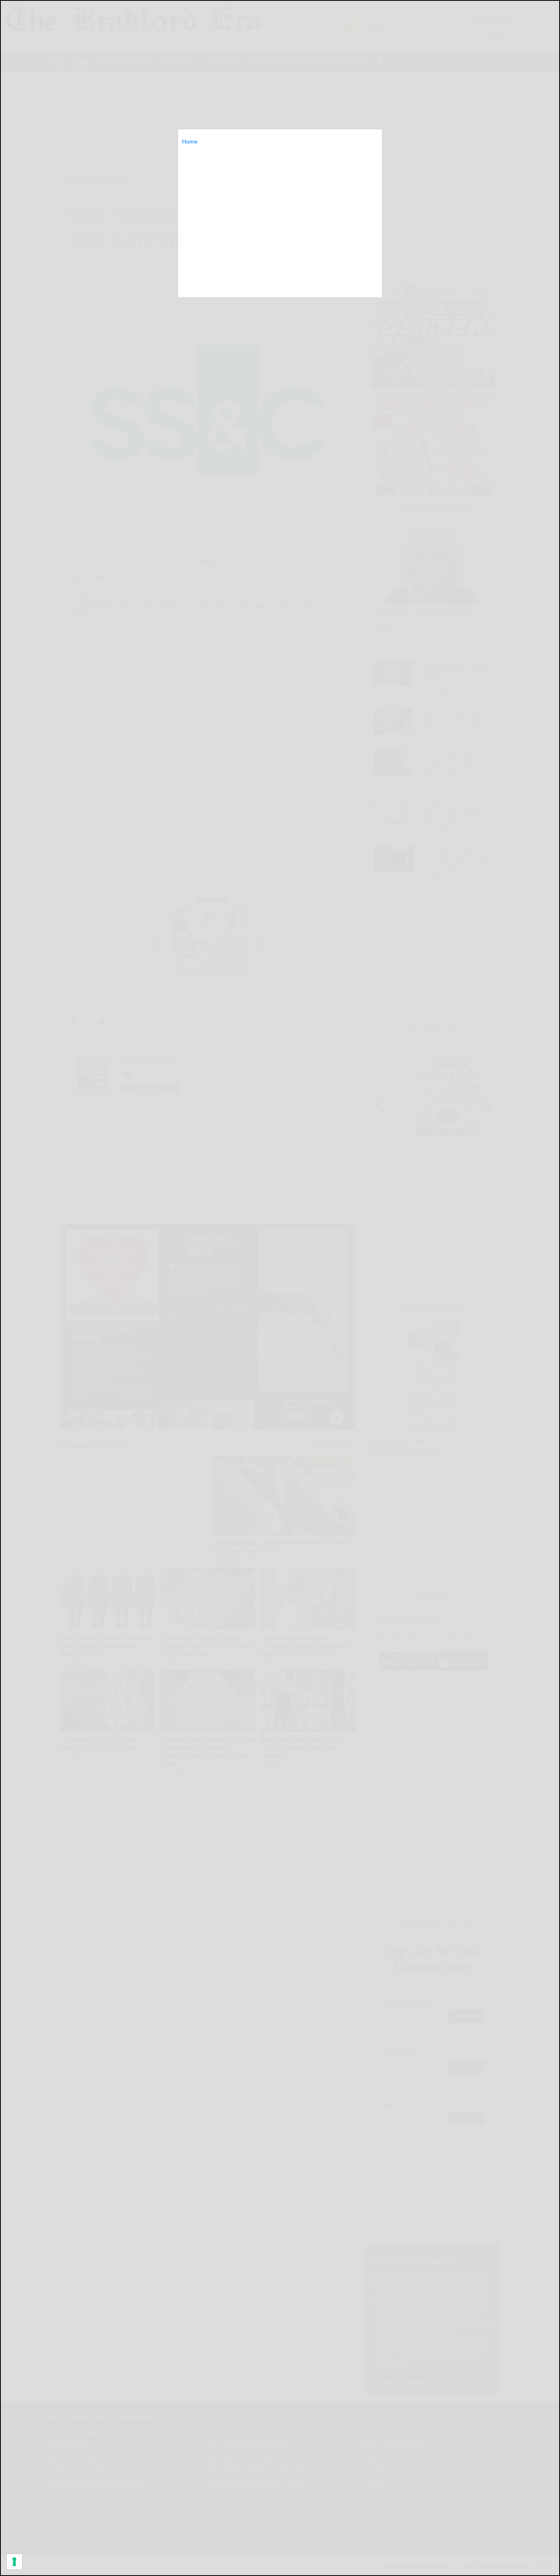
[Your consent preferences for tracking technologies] (14, 2562)
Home (190, 142)
